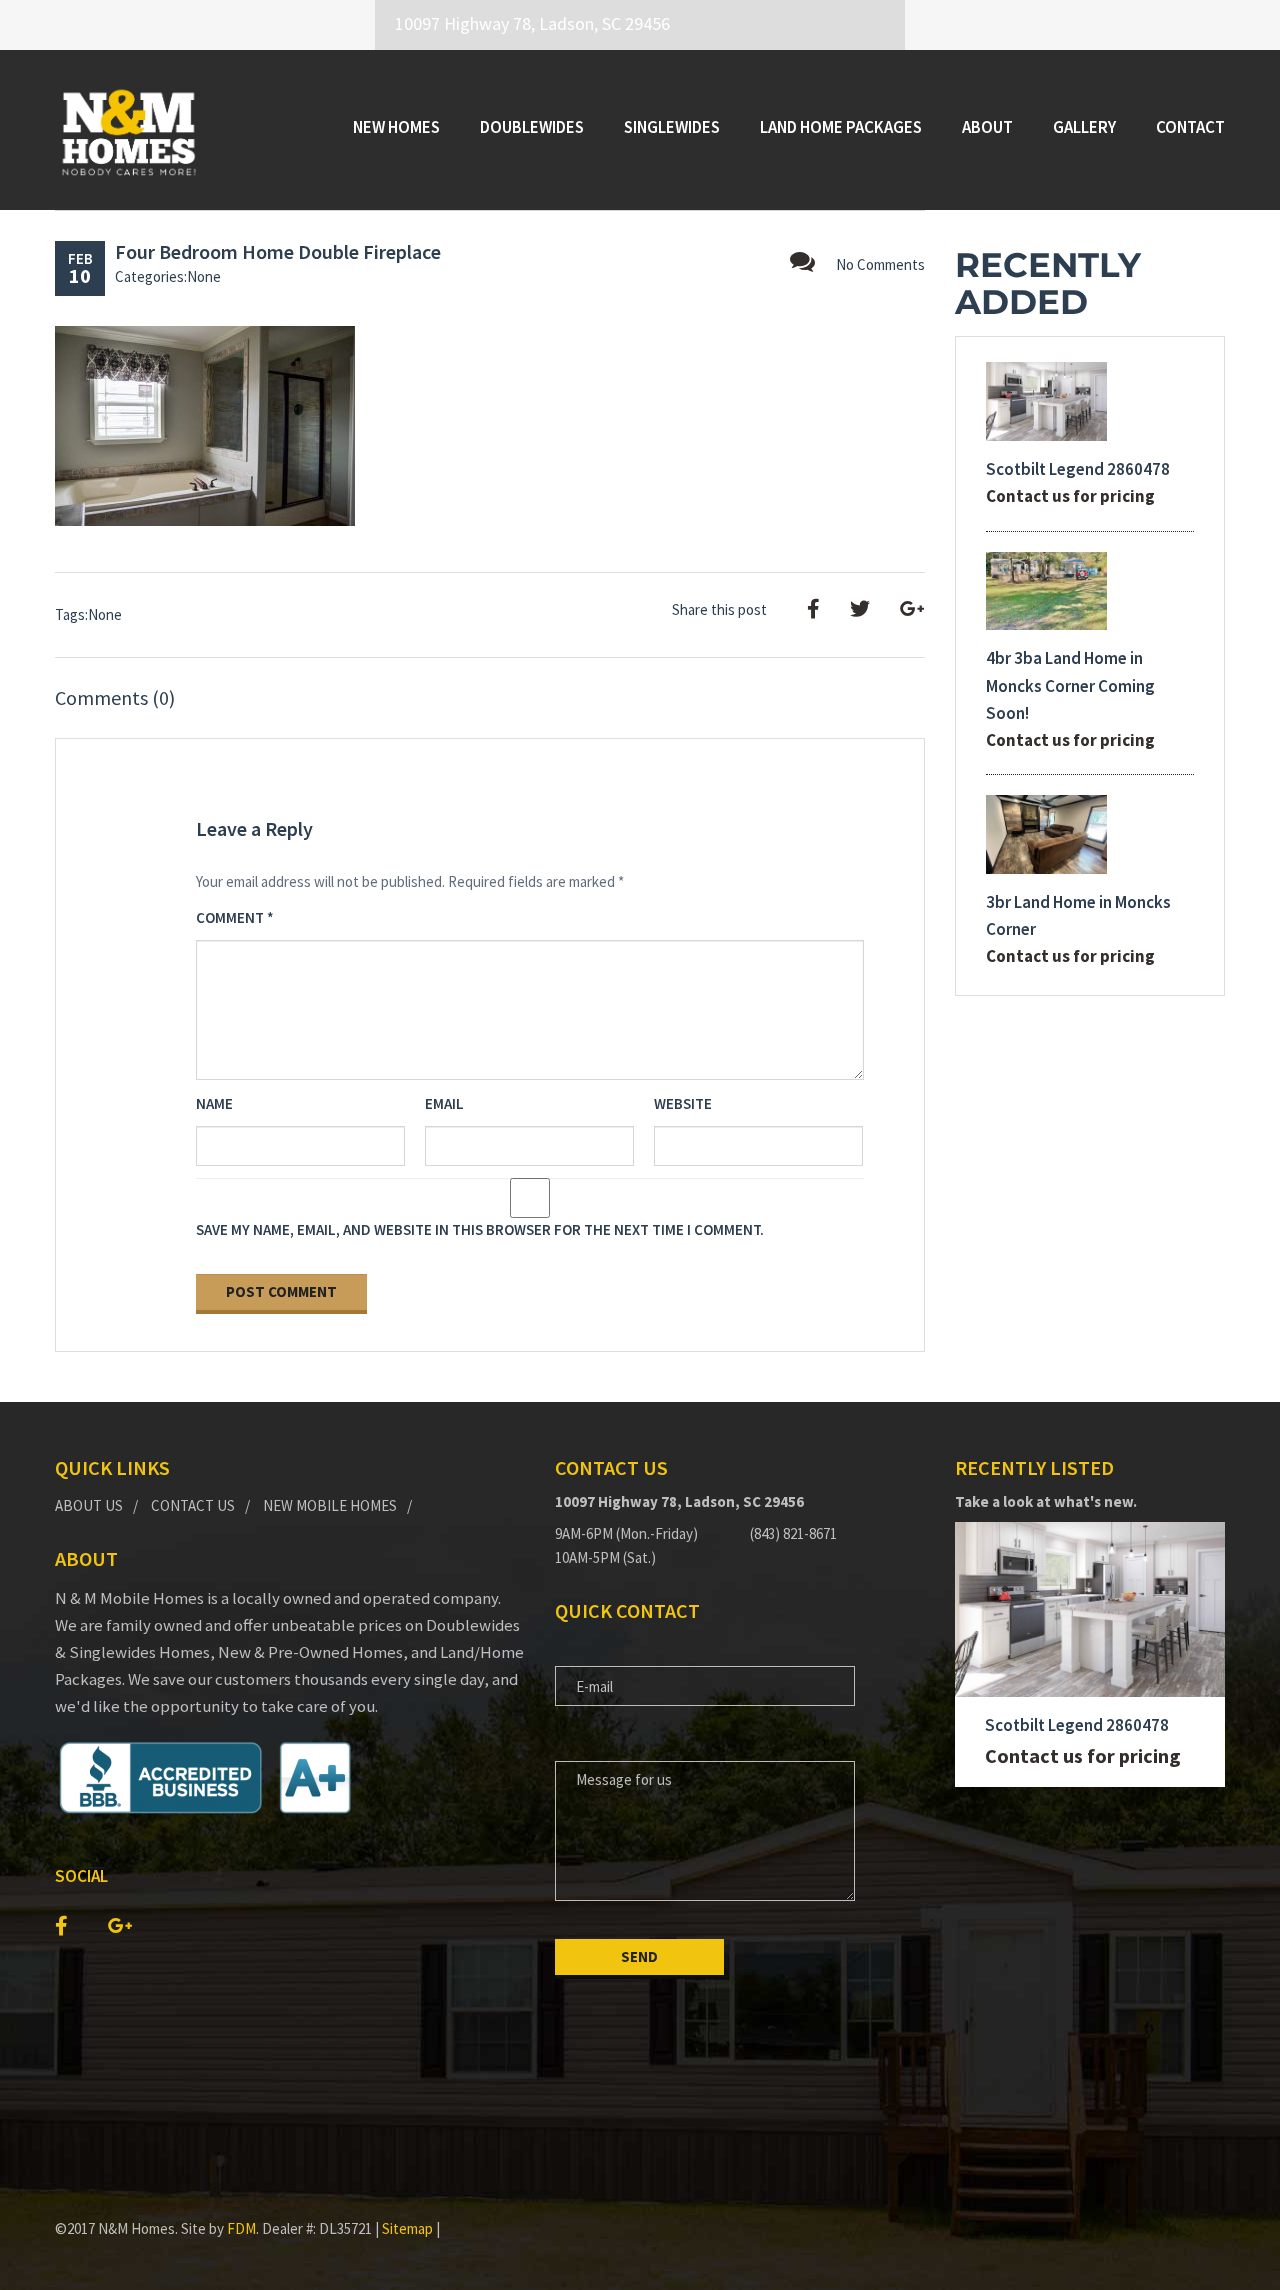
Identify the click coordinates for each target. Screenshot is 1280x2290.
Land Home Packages (841, 127)
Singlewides (672, 127)
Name (214, 1103)
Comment (235, 917)
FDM (241, 2228)
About (987, 127)
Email (444, 1103)
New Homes (396, 127)
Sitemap (407, 2228)
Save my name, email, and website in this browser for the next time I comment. (480, 1229)
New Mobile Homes (330, 1505)
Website (683, 1103)
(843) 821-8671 (793, 1533)
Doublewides (532, 127)
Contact (1190, 127)
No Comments (880, 264)
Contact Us (193, 1505)
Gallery (1084, 127)
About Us (89, 1505)
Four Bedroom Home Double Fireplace (278, 251)
